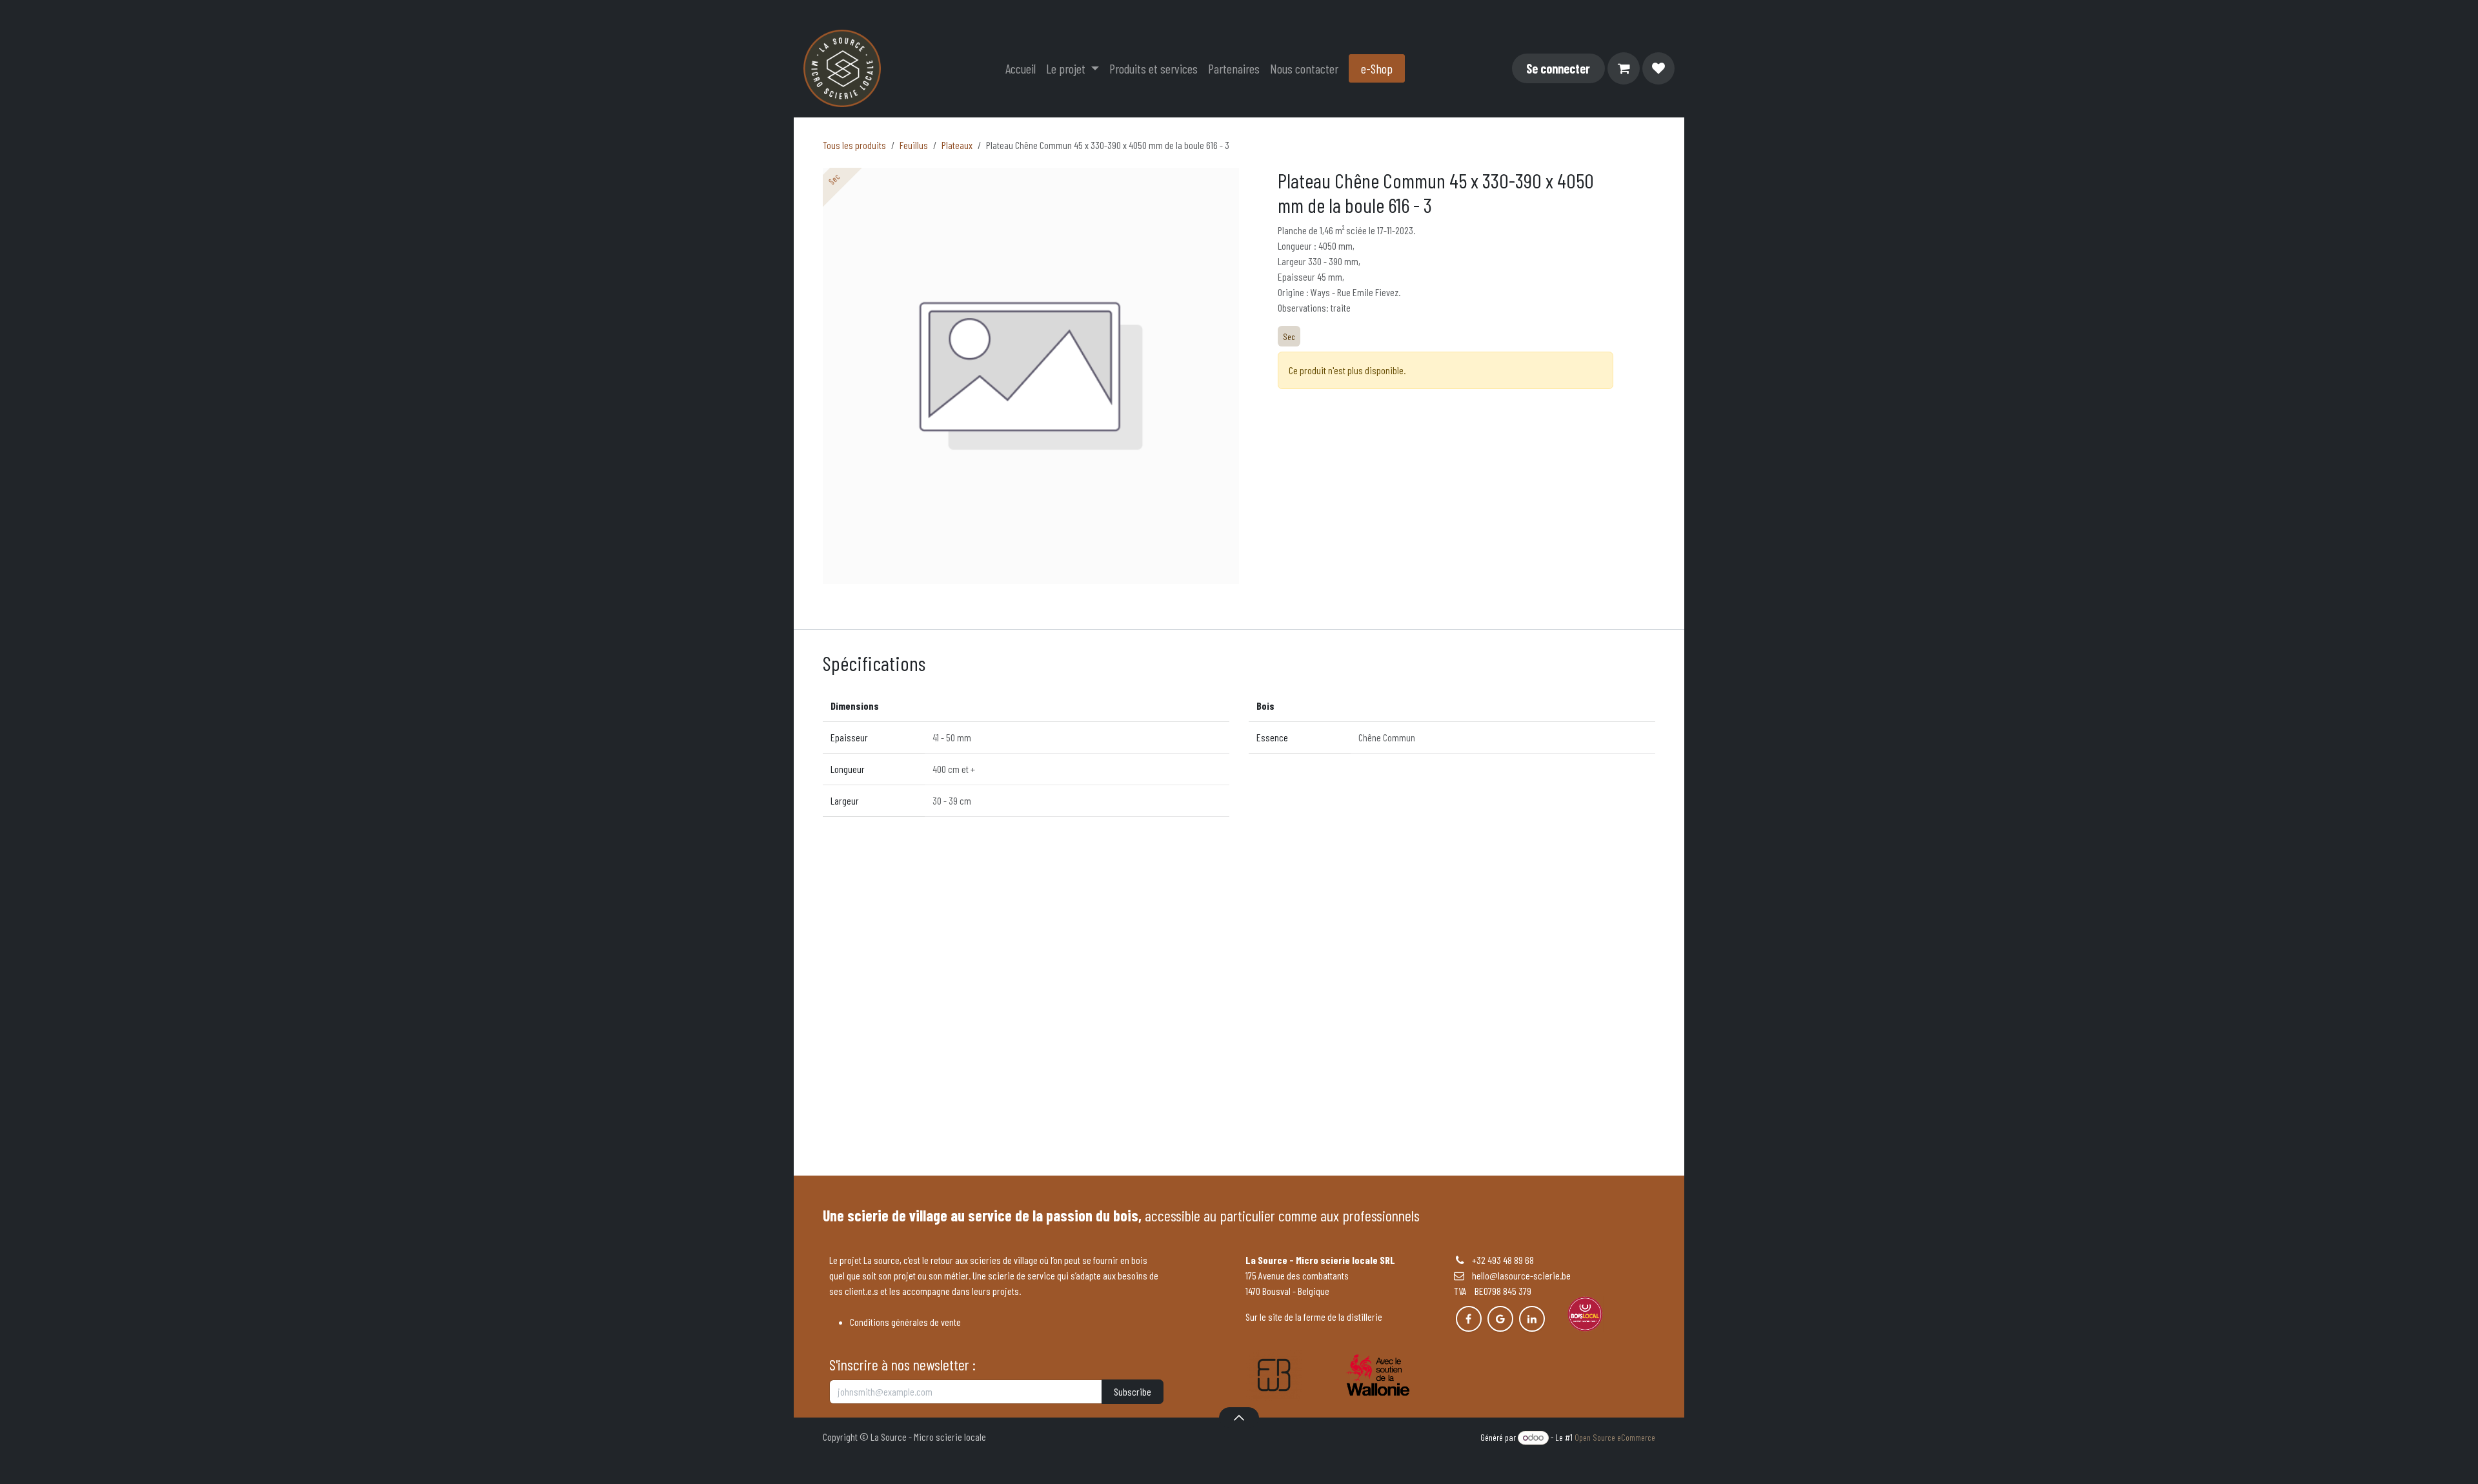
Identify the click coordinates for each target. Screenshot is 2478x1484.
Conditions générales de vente (905, 1322)
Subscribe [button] (1133, 1391)
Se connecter (1558, 68)
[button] (1239, 1418)
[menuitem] (1021, 68)
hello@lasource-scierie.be (1517, 1275)
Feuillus (914, 145)
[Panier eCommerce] (1624, 68)
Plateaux (957, 145)
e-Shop (1377, 68)
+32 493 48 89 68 (1503, 1260)
